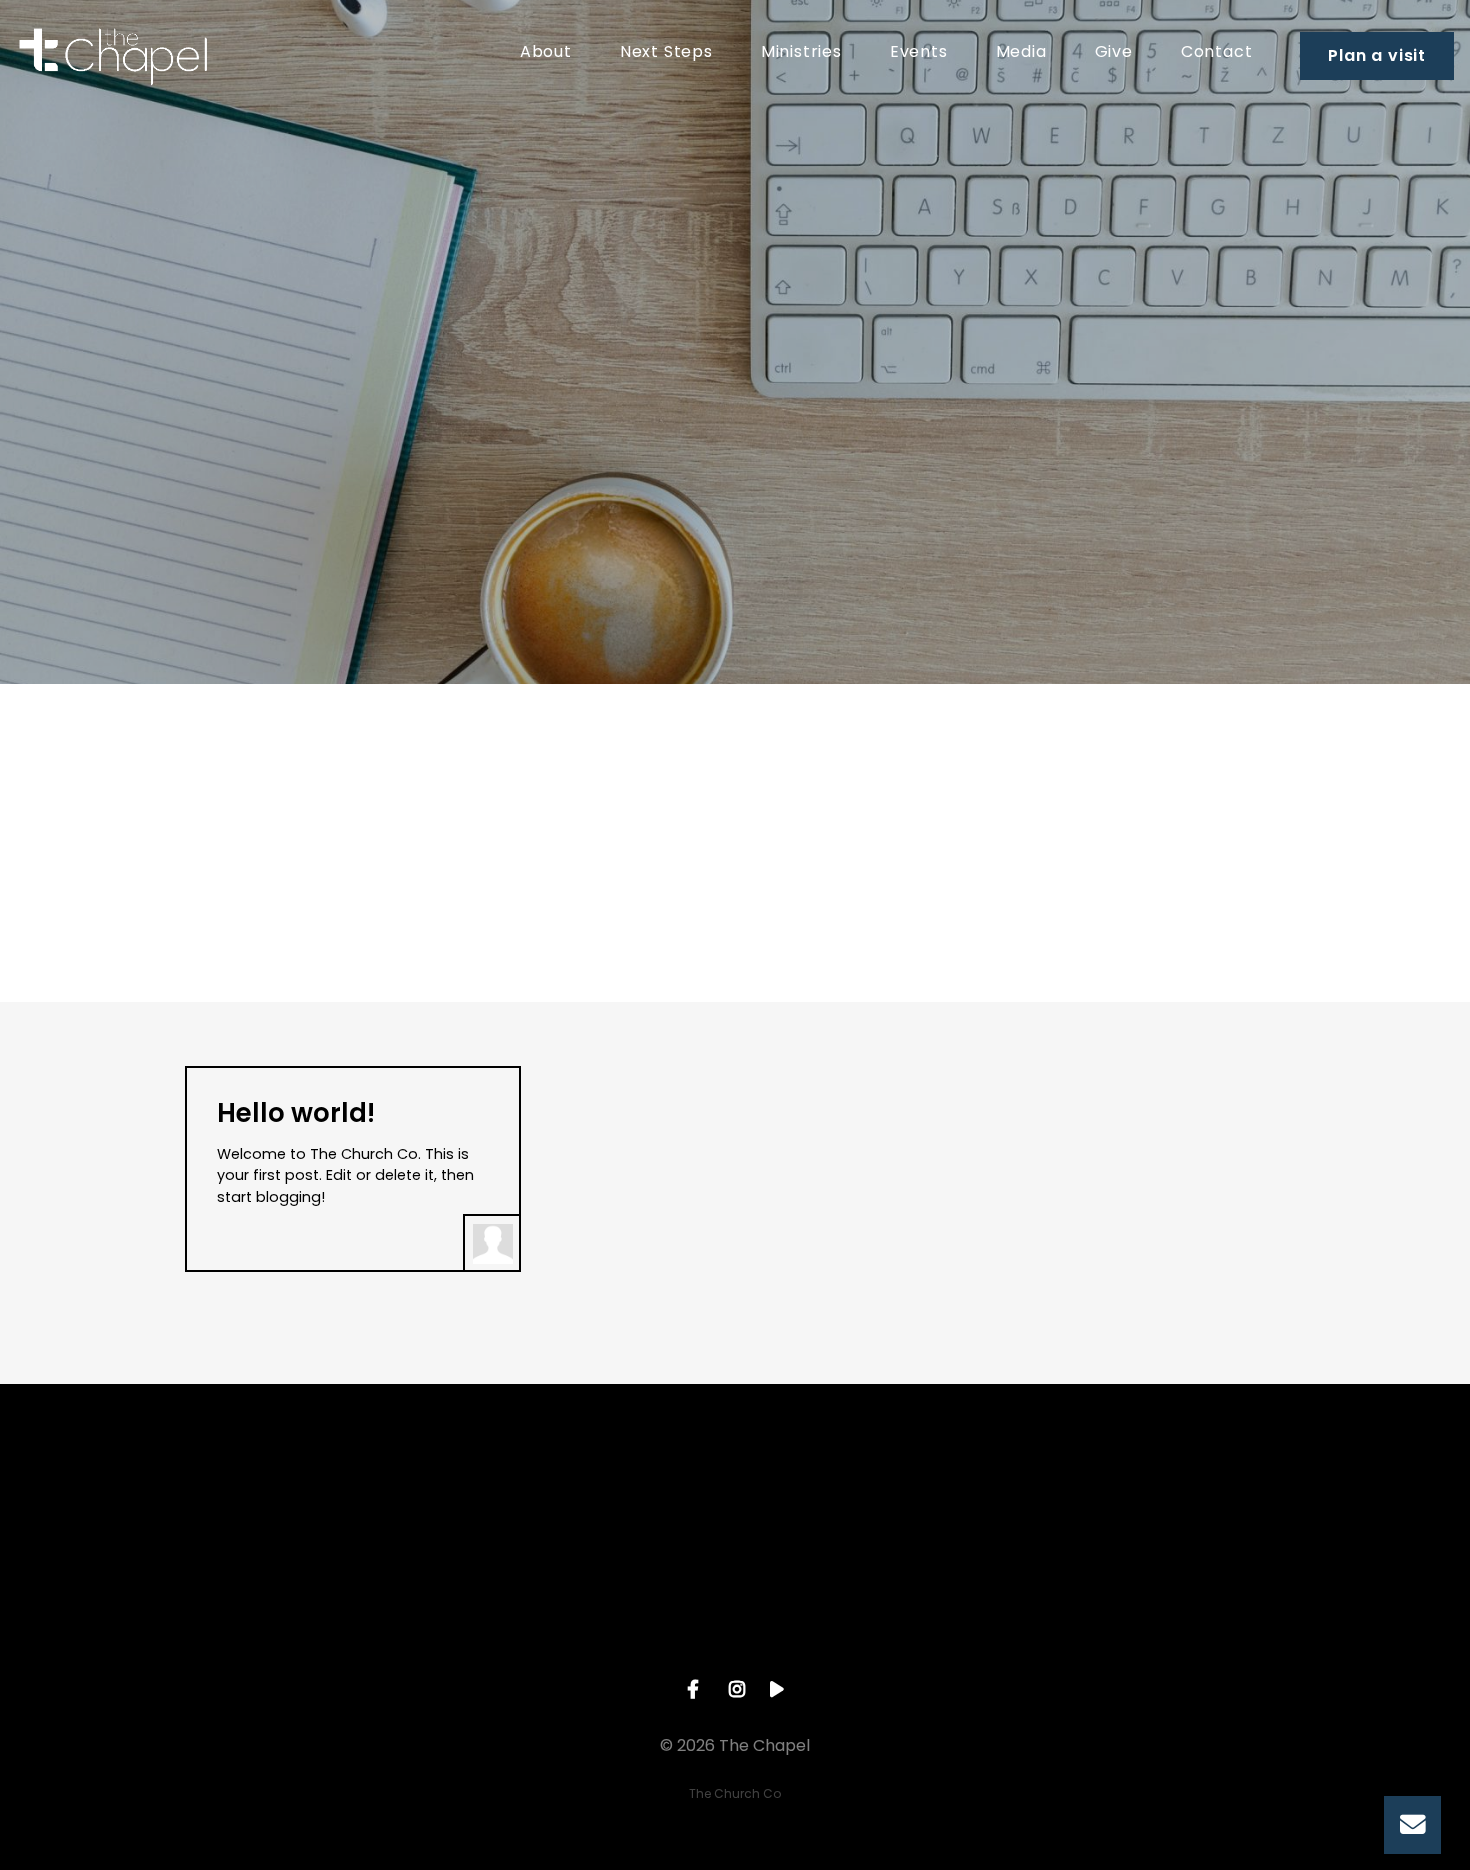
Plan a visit (1377, 55)
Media (1021, 53)
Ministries (801, 53)
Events (919, 53)
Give (1114, 53)
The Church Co (735, 1793)
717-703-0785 (312, 1607)
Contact (1217, 53)
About (546, 53)
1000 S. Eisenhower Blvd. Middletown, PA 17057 (613, 1616)
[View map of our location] (613, 1495)
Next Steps (666, 53)
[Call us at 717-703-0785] (313, 1495)
